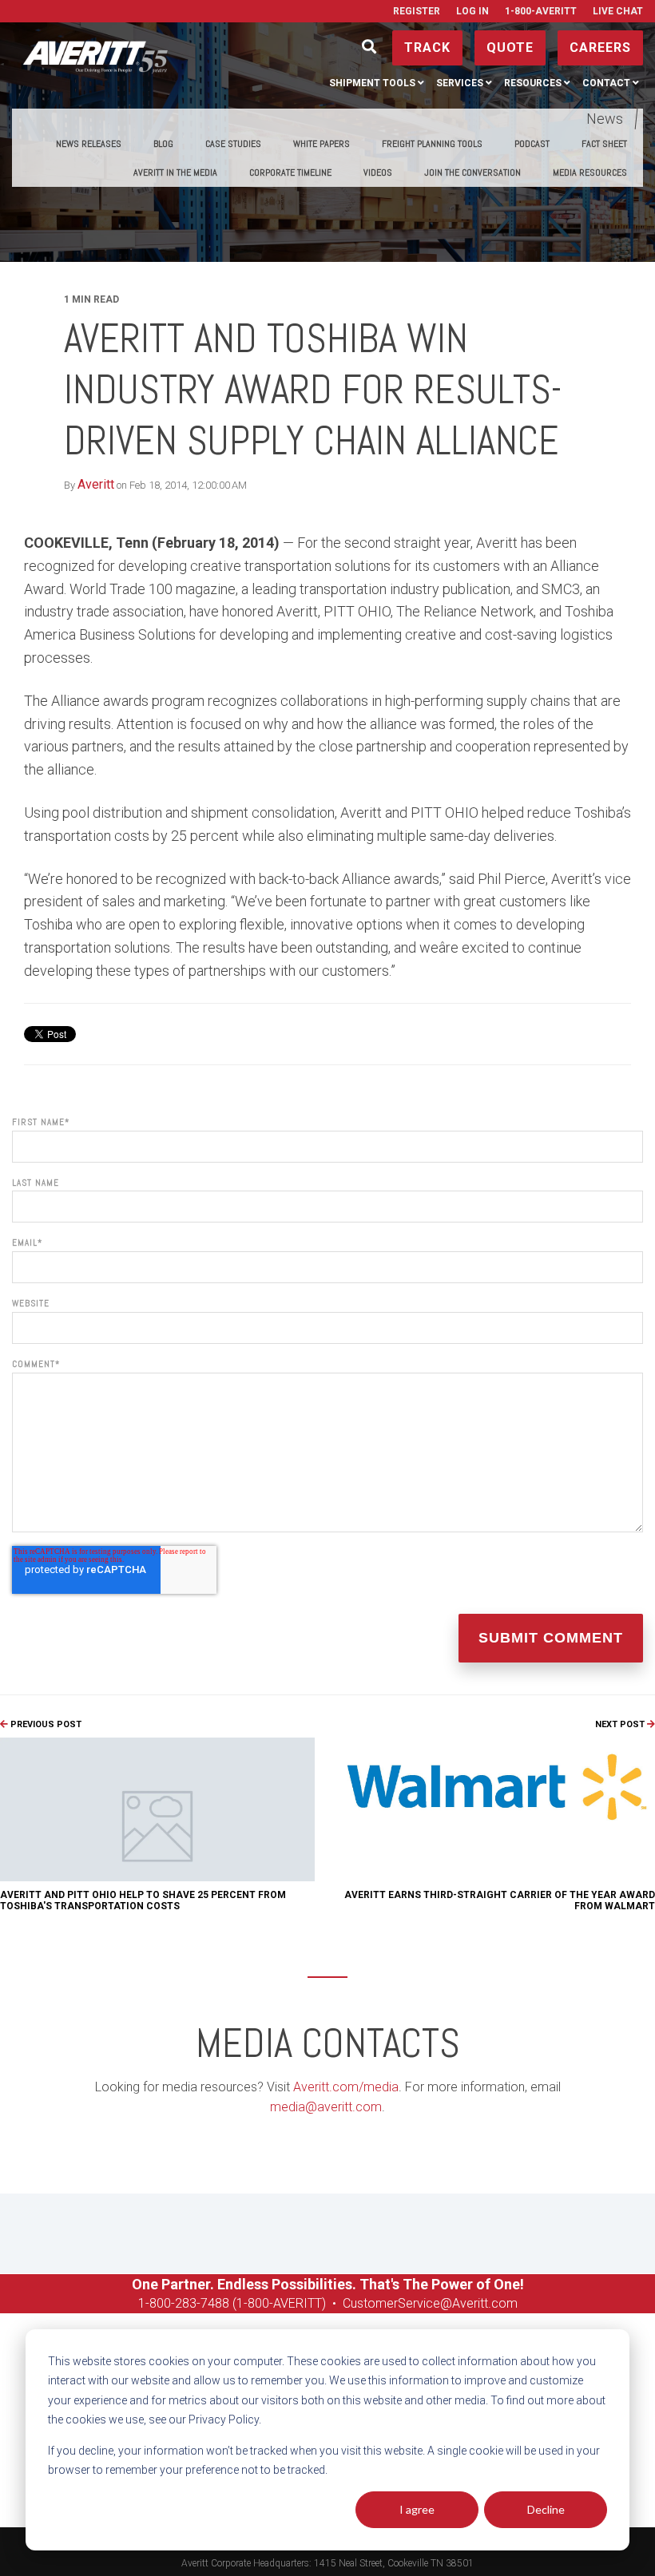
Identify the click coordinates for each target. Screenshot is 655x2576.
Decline (546, 2509)
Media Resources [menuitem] (590, 172)
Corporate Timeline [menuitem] (290, 172)
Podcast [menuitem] (532, 144)
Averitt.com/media (346, 2087)
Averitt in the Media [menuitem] (175, 172)
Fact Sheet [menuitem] (604, 144)
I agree (417, 2509)
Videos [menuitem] (378, 172)
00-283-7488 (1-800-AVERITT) (243, 2303)
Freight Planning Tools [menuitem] (432, 144)
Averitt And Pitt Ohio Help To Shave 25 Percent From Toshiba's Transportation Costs (143, 1900)
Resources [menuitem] (533, 83)
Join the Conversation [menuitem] (472, 172)
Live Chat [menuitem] (618, 11)
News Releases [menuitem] (89, 144)
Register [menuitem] (417, 11)
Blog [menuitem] (163, 144)
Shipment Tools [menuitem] (372, 83)
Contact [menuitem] (606, 83)
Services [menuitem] (460, 83)
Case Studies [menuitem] (233, 144)
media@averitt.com (326, 2107)
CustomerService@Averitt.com (430, 2303)
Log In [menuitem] (472, 11)
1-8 (147, 2303)
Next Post (621, 1724)
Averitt (96, 484)
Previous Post (45, 1724)
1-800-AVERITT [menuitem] (541, 11)
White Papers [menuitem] (322, 144)
